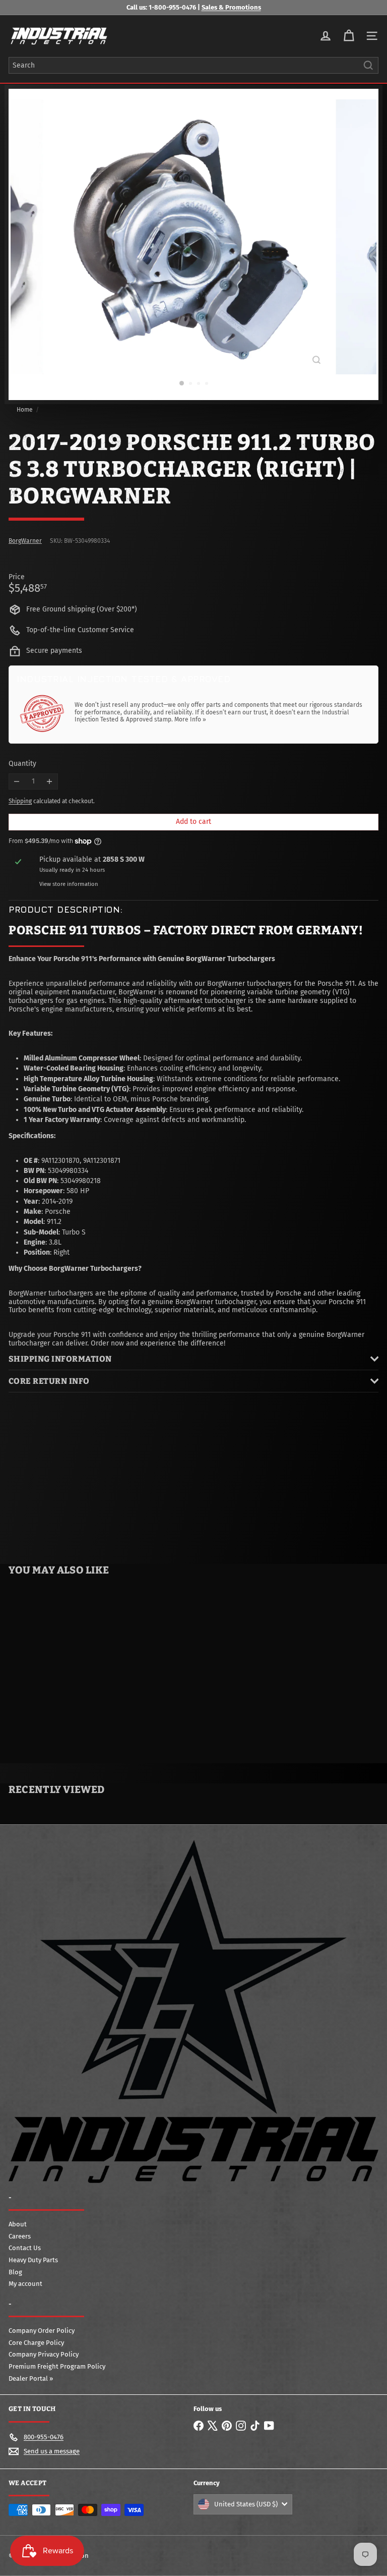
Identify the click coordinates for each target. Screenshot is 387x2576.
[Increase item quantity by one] (50, 782)
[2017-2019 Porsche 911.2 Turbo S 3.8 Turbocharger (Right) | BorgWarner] (63, 1665)
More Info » (190, 719)
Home (25, 410)
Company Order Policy (42, 2331)
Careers (20, 2236)
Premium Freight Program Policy (57, 2366)
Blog (15, 2272)
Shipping (20, 801)
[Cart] (349, 36)
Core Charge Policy (36, 2343)
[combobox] (193, 65)
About (18, 2224)
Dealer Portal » (31, 2378)
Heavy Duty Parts (33, 2260)
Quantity (22, 764)
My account (25, 2284)
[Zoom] (316, 360)
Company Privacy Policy (44, 2354)
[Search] (368, 65)
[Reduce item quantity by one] (17, 782)
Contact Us (25, 2248)
